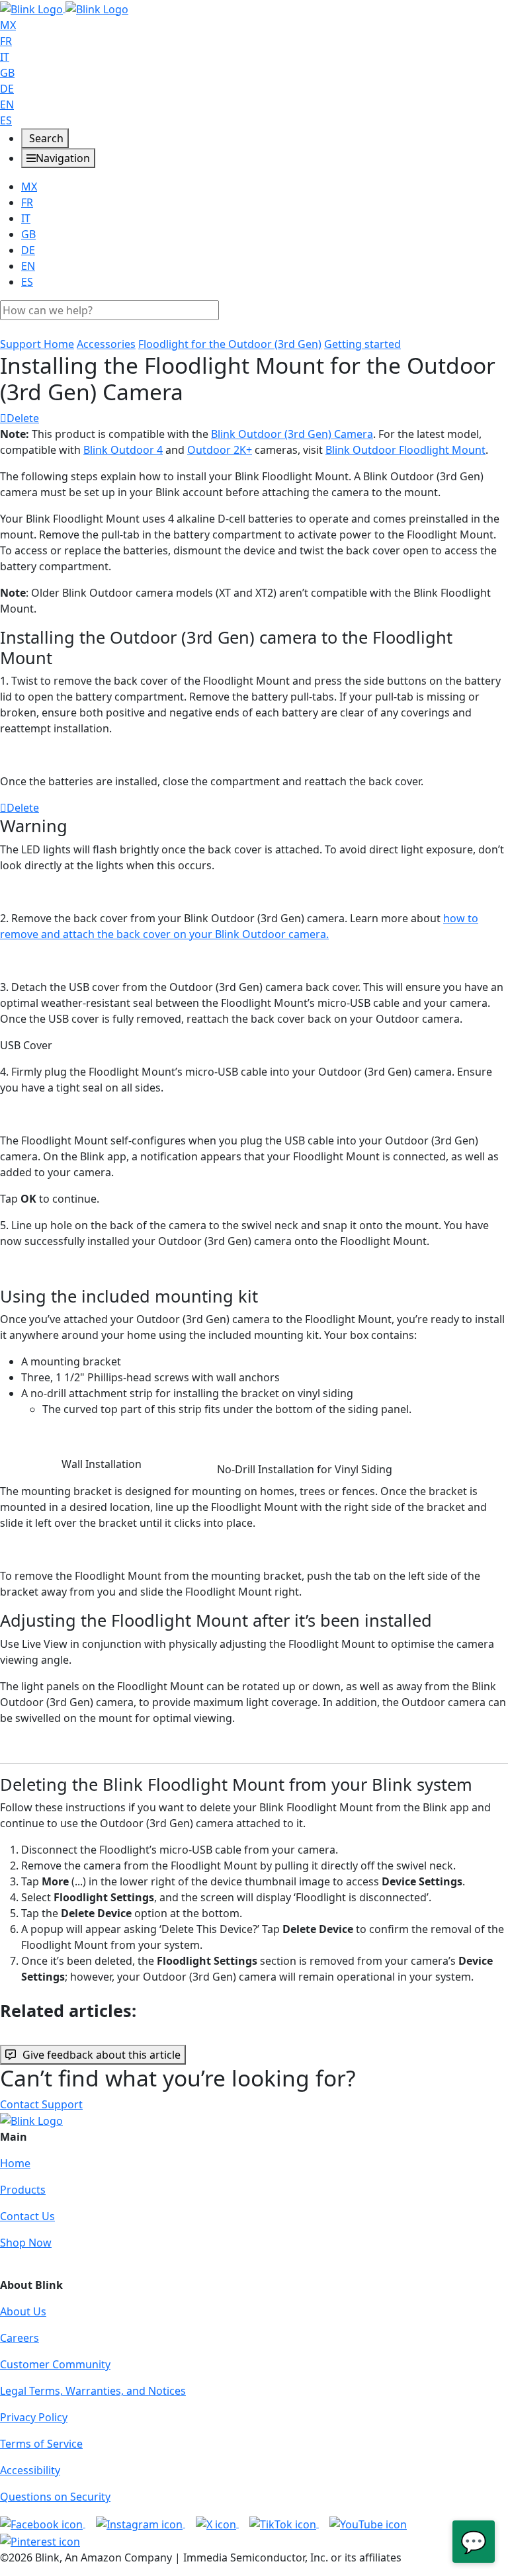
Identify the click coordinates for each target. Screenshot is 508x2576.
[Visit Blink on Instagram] (141, 2523)
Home (15, 2163)
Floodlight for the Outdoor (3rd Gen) (230, 344)
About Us (23, 2311)
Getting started (362, 344)
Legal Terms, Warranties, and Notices (93, 2391)
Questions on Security (55, 2497)
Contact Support (41, 2104)
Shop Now (26, 2243)
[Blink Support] (64, 8)
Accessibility (30, 2470)
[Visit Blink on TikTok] (284, 2523)
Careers (20, 2338)
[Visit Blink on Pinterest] (40, 2540)
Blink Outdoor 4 (123, 450)
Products (23, 2190)
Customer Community (55, 2364)
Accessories (106, 344)
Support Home (37, 344)
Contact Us (27, 2216)
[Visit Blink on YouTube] (368, 2523)
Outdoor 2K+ (220, 450)
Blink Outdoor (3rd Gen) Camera (292, 434)
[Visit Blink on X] (217, 2523)
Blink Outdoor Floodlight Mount (405, 450)
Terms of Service (41, 2444)
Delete (23, 418)
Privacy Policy (34, 2417)
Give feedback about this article (102, 2055)
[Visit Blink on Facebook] (43, 2523)
